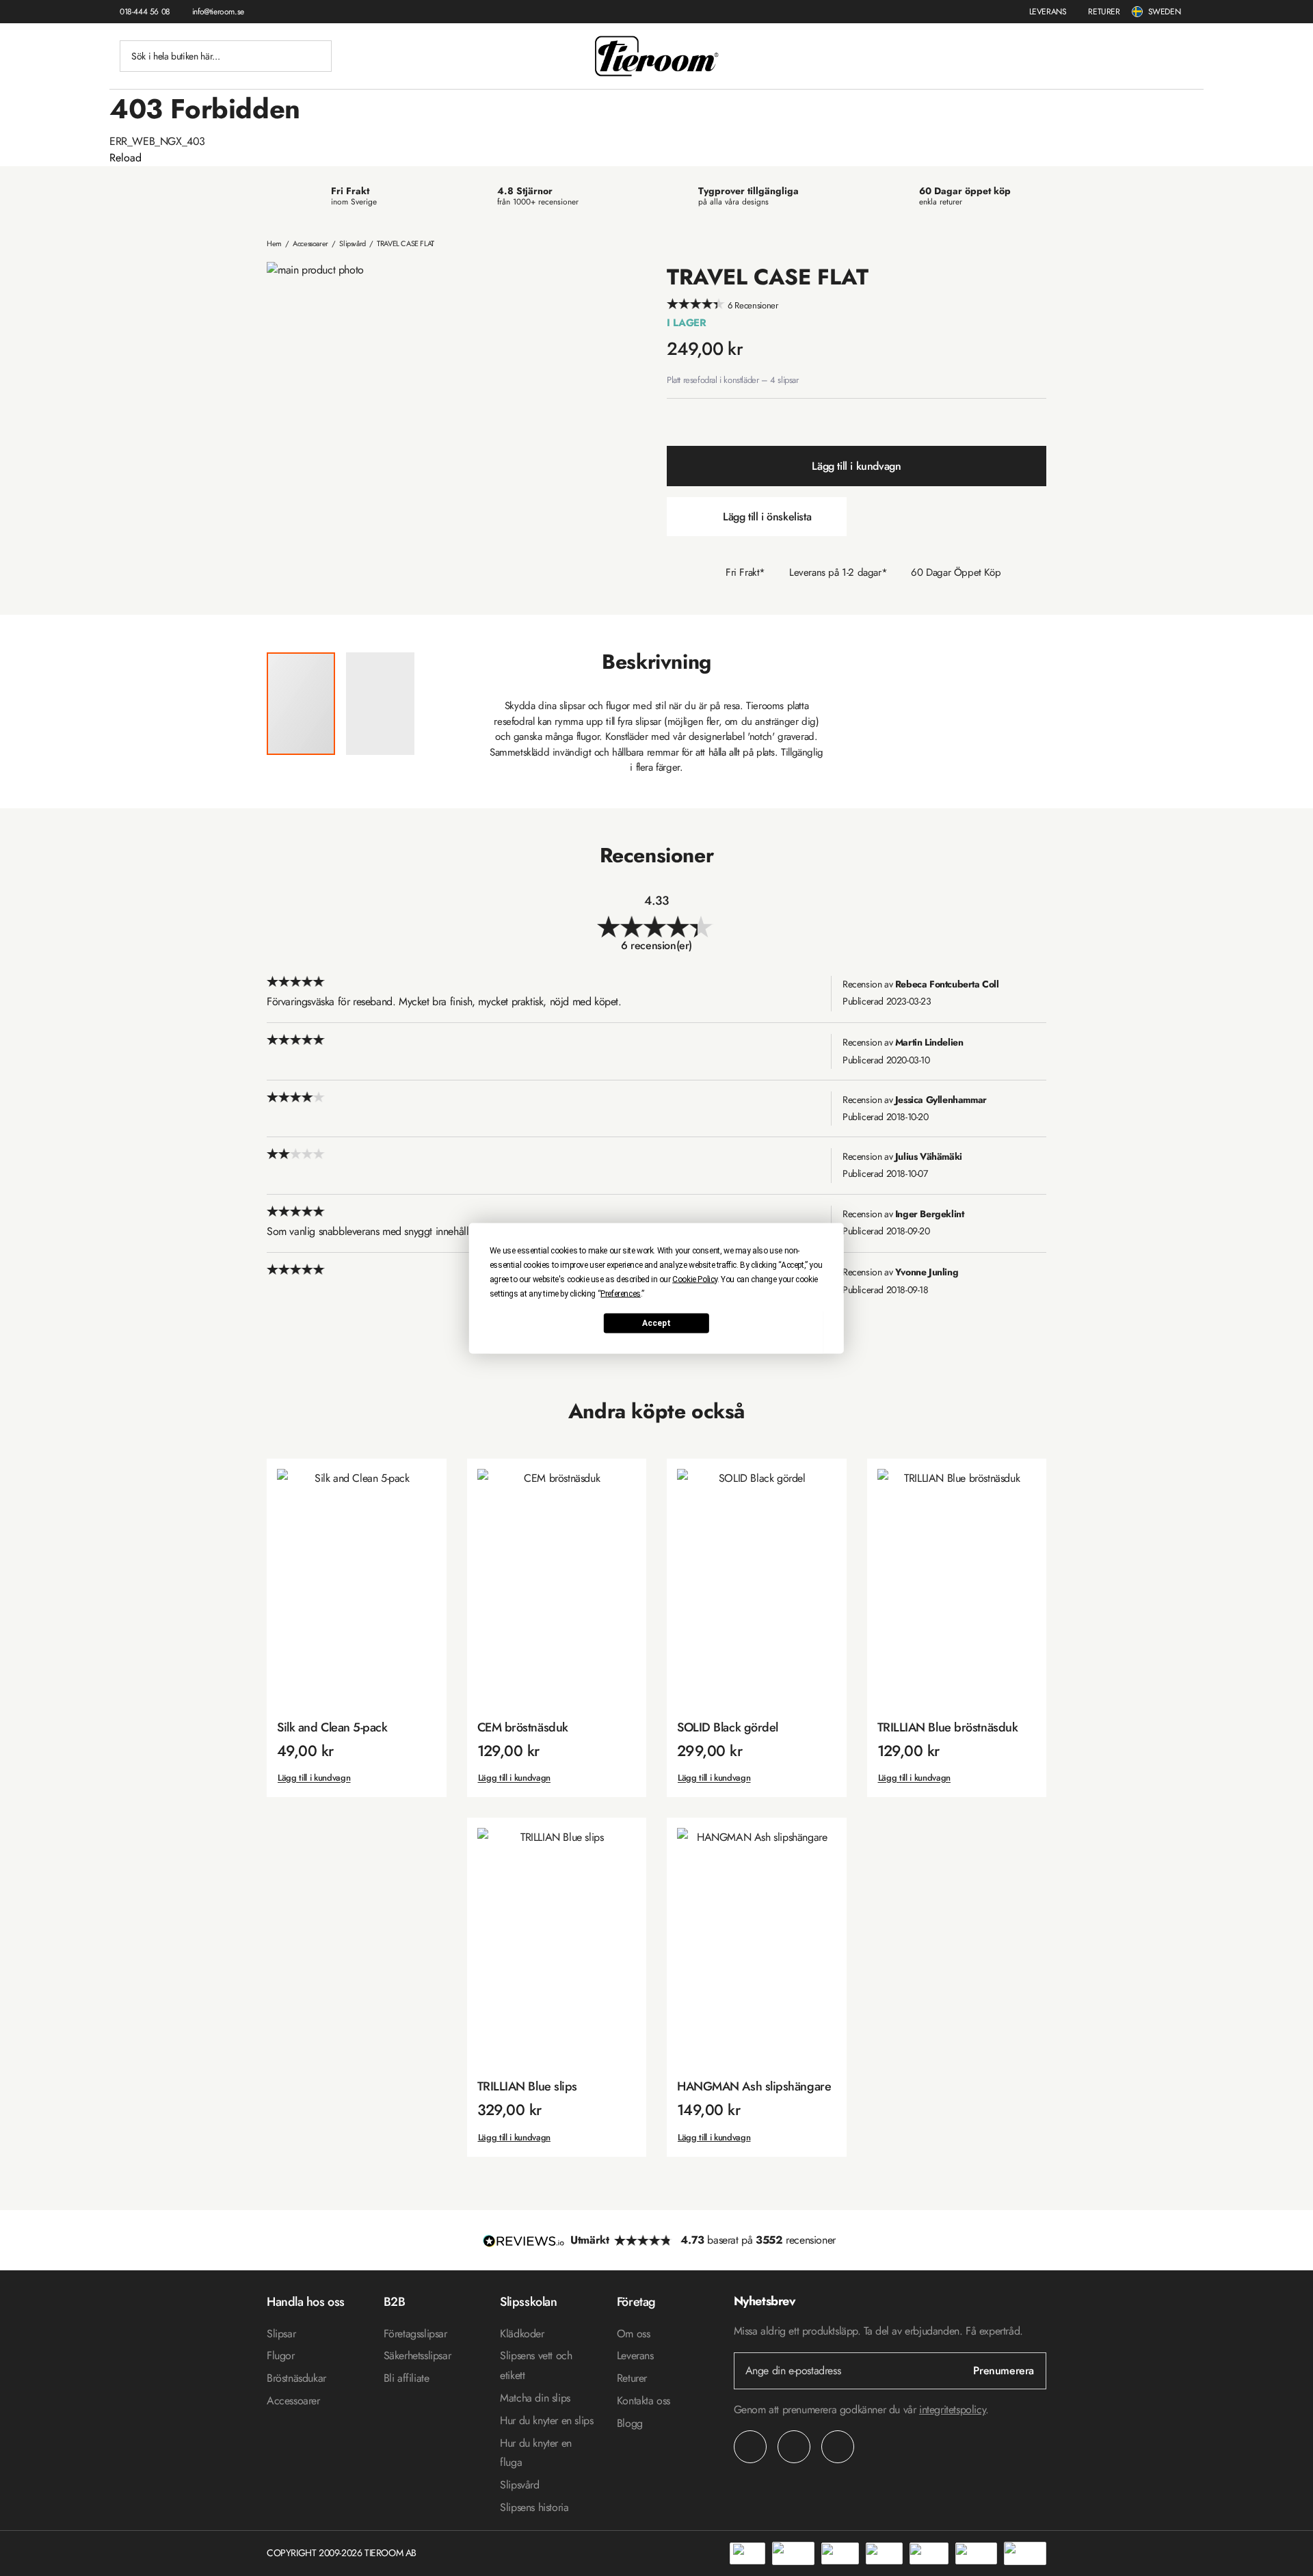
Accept (656, 1323)
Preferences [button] (621, 1293)
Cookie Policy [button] (695, 1279)
